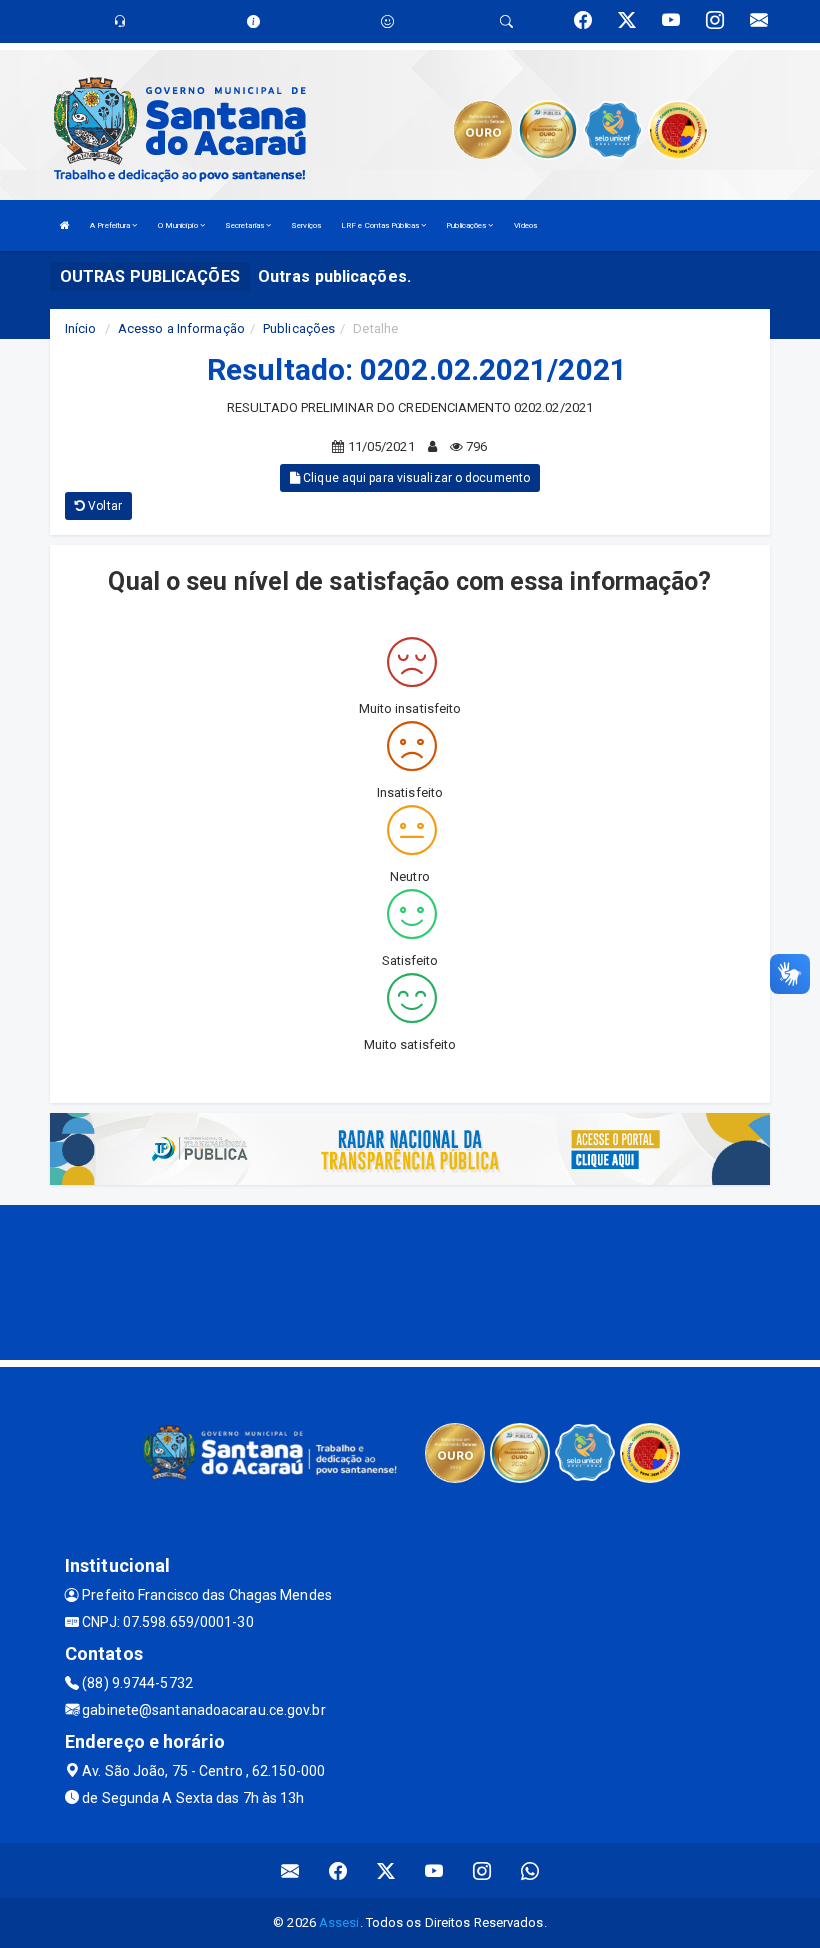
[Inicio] (65, 225)
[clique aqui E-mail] (290, 1870)
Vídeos (526, 225)
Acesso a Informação (181, 328)
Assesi (339, 1922)
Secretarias (245, 225)
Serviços (306, 225)
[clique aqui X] (386, 1870)
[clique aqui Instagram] (482, 1870)
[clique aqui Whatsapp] (530, 1870)
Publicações (467, 225)
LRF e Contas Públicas (381, 225)
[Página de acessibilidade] (387, 21)
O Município (179, 225)
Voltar (103, 506)
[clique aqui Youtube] (434, 1870)
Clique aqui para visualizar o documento (415, 478)
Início (81, 328)
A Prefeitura (111, 225)
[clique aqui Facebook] (338, 1870)
